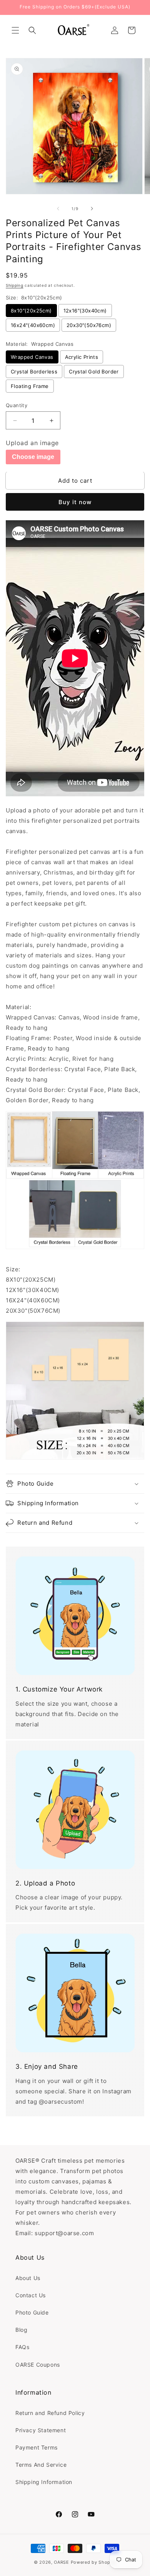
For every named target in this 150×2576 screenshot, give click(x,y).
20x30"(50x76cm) (89, 325)
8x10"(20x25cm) (31, 311)
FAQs (22, 2347)
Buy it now (75, 502)
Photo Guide (32, 2312)
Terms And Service (41, 2465)
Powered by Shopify (94, 2562)
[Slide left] (58, 209)
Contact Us (31, 2295)
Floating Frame (30, 386)
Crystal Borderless (34, 372)
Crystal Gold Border (94, 372)
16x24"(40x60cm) (33, 325)
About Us (28, 2278)
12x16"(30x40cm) (85, 311)
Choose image (33, 457)
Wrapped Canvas (32, 357)
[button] (15, 30)
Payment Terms (37, 2447)
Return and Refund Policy (50, 2413)
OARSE (62, 2562)
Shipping (15, 285)
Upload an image (32, 443)
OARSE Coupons (38, 2365)
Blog (21, 2330)
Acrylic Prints (82, 357)
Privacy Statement (41, 2430)
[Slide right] (92, 209)
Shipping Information (44, 2482)
